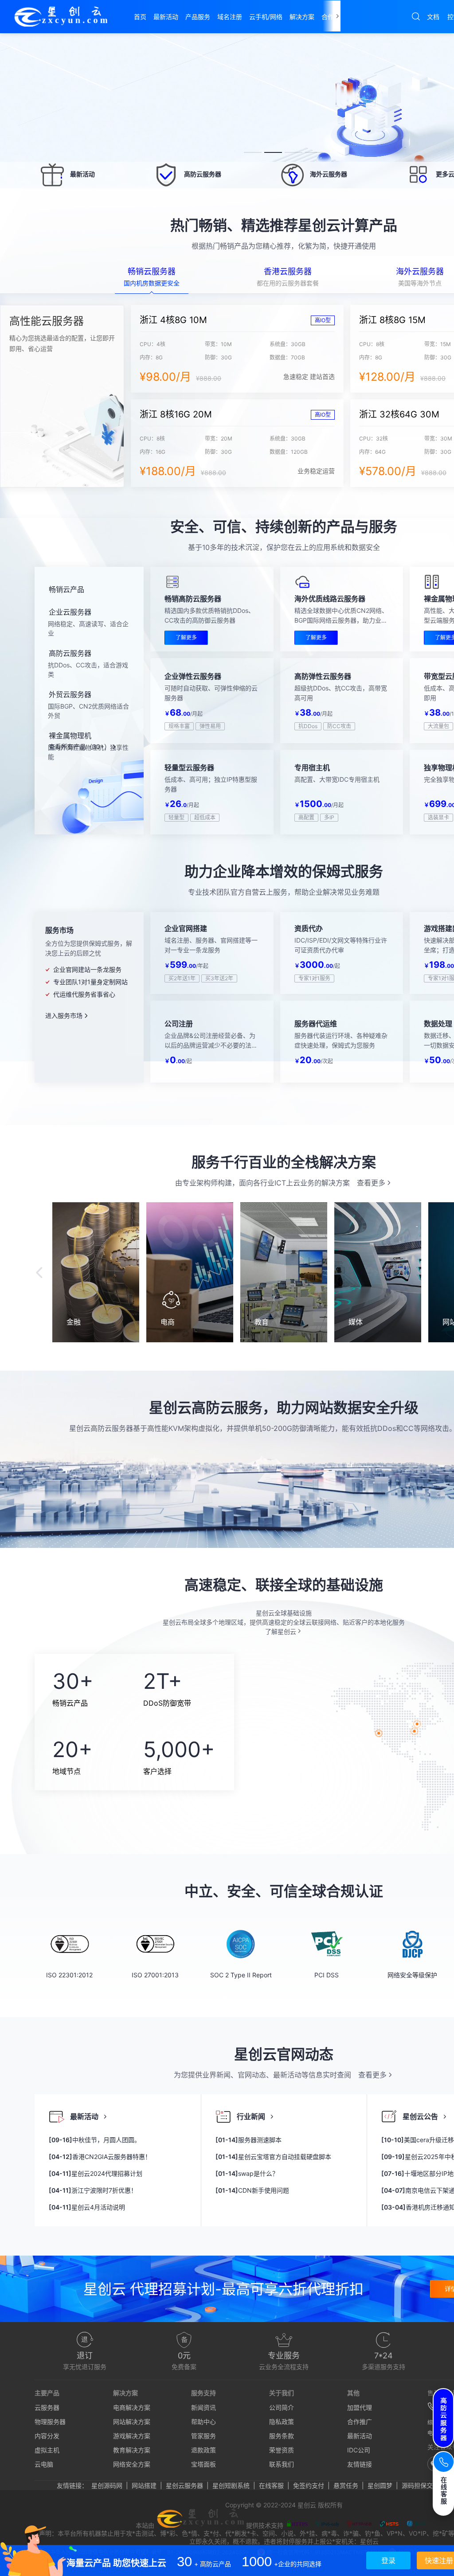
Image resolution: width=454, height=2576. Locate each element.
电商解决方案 (132, 2407)
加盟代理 (360, 2407)
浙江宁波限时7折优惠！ (93, 2190)
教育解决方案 (132, 2450)
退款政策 (204, 2450)
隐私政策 (282, 2422)
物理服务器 (50, 2422)
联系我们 (282, 2464)
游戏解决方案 (132, 2436)
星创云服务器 (184, 2485)
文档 (433, 17)
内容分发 (47, 2436)
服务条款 (282, 2436)
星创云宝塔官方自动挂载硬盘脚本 (273, 2157)
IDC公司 (359, 2450)
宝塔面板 (204, 2464)
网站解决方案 (132, 2422)
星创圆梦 (380, 2485)
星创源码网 (107, 2485)
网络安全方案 (132, 2464)
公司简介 (282, 2407)
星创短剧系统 (231, 2485)
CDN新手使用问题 (252, 2190)
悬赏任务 (346, 2485)
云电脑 (44, 2464)
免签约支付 (309, 2485)
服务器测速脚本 (249, 2140)
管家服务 (204, 2436)
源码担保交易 (420, 2485)
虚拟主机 (47, 2450)
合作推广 (360, 2422)
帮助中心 (204, 2422)
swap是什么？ (247, 2173)
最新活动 (360, 2436)
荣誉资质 (282, 2450)
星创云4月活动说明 (87, 2207)
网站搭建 (144, 2485)
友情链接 (360, 2464)
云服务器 (47, 2407)
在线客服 (271, 2485)
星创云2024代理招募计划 (96, 2173)
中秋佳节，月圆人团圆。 (95, 2140)
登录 (388, 2560)
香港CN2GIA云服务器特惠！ (100, 2157)
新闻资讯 (204, 2407)
